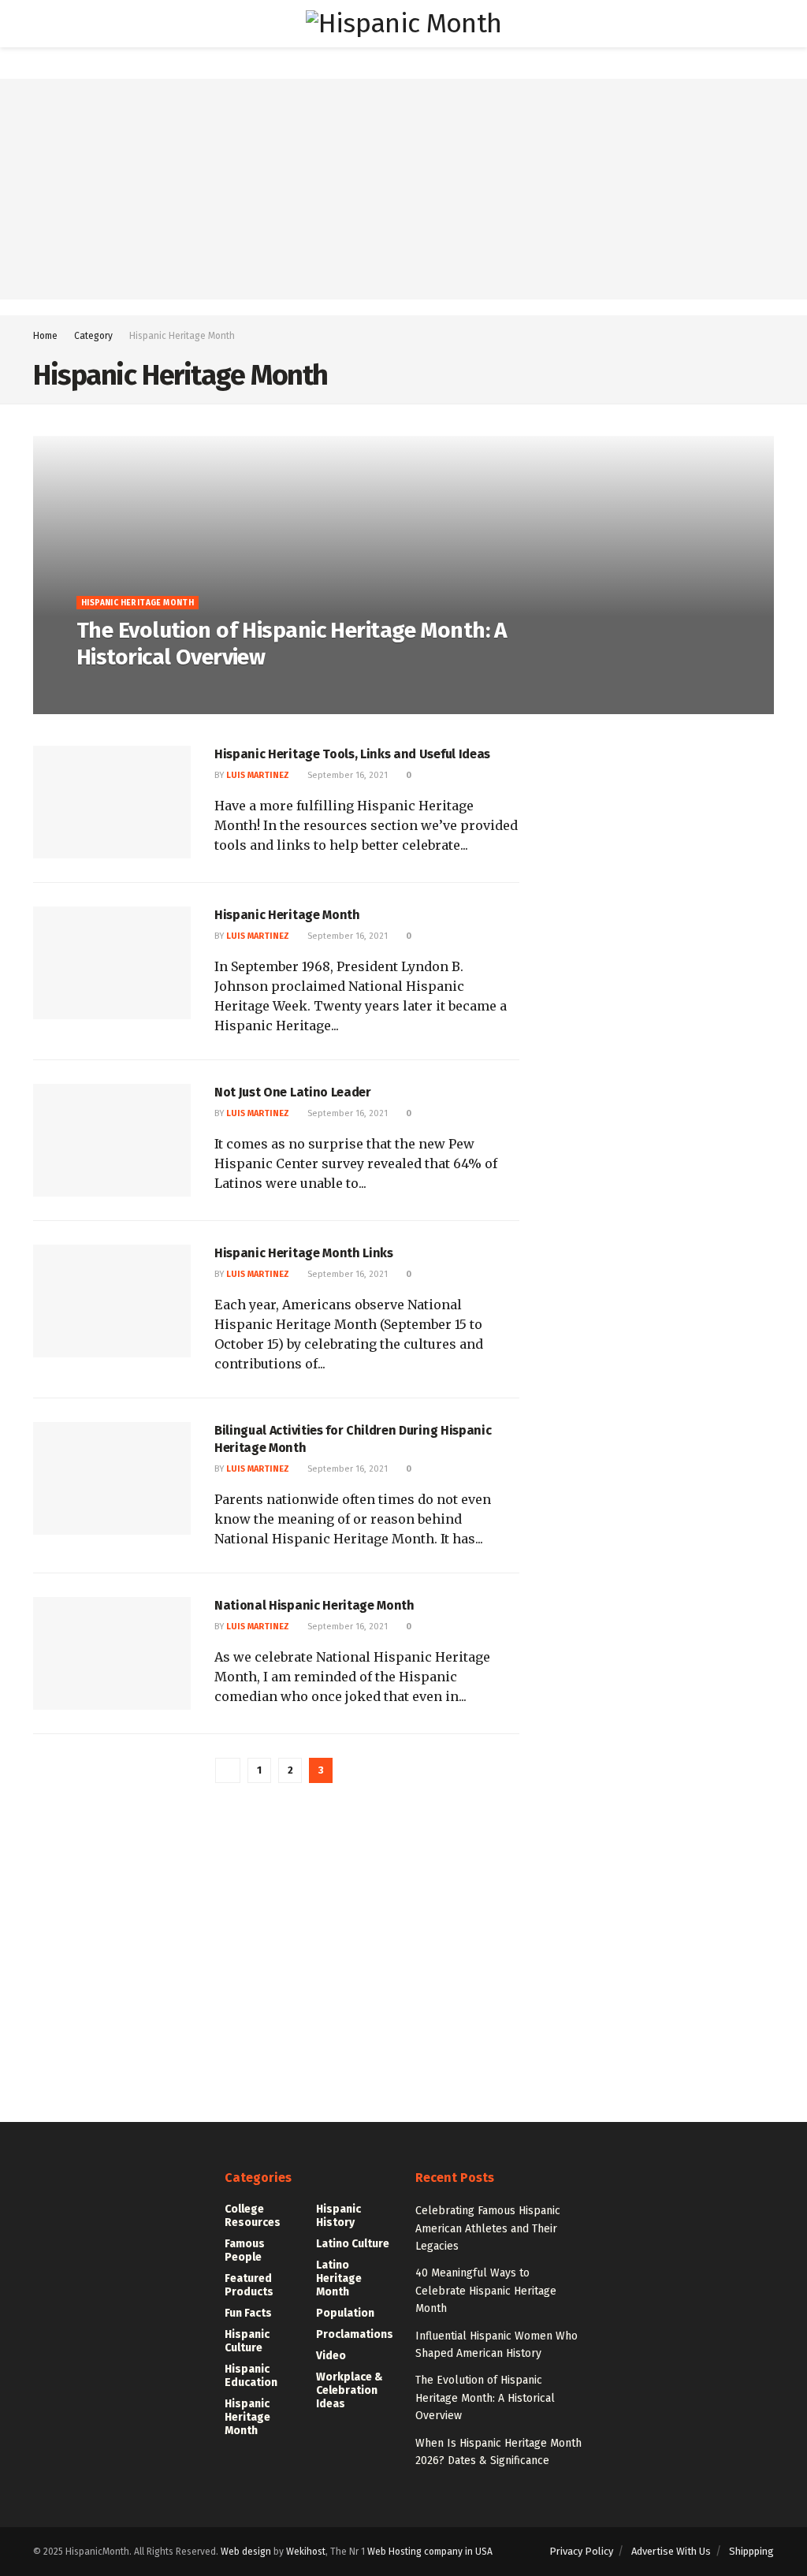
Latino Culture (353, 2244)
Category (93, 336)
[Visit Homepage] (403, 24)
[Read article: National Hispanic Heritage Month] (112, 1653)
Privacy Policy (581, 2551)
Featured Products (249, 2285)
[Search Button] (767, 24)
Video (331, 2356)
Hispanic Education (251, 2376)
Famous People (245, 2250)
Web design (246, 2552)
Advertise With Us (671, 2551)
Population (345, 2313)
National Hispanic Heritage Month (314, 1605)
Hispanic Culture (247, 2341)
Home (45, 336)
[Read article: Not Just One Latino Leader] (112, 1140)
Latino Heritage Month (339, 2278)
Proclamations (355, 2334)
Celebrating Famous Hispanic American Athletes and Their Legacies (488, 2228)
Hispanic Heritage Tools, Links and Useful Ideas (352, 754)
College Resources (253, 2216)
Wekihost (306, 2552)
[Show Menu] (40, 24)
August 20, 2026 (200, 689)
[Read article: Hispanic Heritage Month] (112, 963)
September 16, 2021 (346, 775)
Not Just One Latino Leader (293, 1092)
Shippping (751, 2551)
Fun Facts (248, 2313)
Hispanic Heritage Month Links (304, 1253)
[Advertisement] (403, 189)
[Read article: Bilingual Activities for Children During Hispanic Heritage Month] (112, 1478)
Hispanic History (338, 2216)
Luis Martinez (120, 689)
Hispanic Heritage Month (182, 336)
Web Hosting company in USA (430, 2552)
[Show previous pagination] (228, 1770)
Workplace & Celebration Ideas (350, 2390)
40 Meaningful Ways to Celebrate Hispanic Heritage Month (486, 2291)
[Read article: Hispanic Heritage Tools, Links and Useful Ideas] (112, 802)
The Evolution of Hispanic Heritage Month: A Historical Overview (485, 2398)
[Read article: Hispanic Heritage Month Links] (112, 1301)
